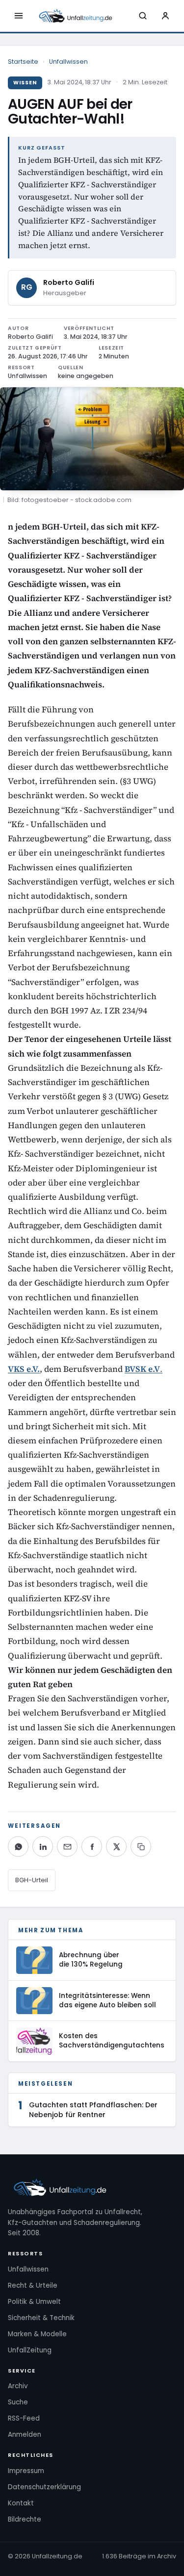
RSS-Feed (24, 2418)
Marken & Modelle (37, 2334)
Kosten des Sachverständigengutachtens (112, 2041)
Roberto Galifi (69, 282)
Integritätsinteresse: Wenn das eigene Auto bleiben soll (107, 2000)
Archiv (18, 2386)
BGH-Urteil (32, 1880)
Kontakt (21, 2503)
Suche (18, 2402)
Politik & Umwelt (34, 2302)
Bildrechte (25, 2519)
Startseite (23, 62)
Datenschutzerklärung (44, 2487)
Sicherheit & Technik (41, 2318)
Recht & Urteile (33, 2286)
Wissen (25, 83)
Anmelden (25, 2435)
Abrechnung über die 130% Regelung (91, 1960)
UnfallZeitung (30, 2350)
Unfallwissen (68, 62)
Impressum (26, 2471)
